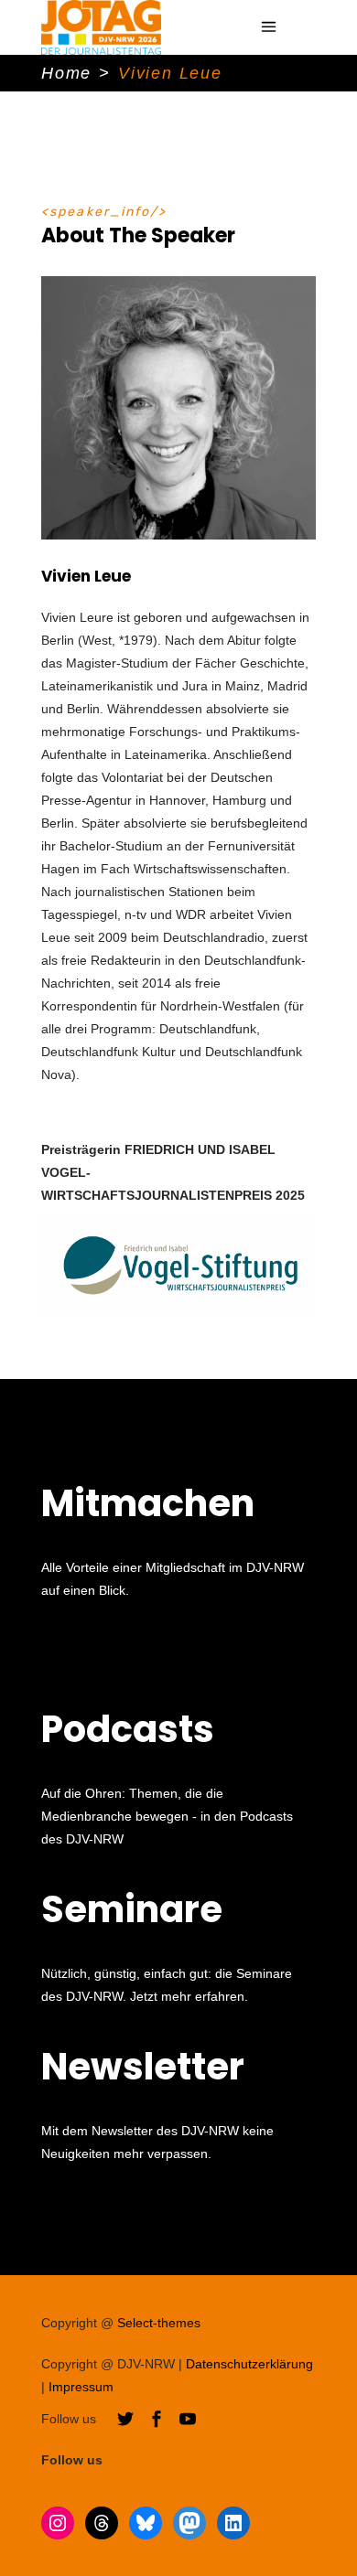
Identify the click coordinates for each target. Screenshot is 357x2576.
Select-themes (159, 2323)
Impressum (81, 2387)
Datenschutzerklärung (249, 2364)
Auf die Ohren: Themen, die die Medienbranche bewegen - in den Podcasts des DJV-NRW (167, 1816)
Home (66, 73)
